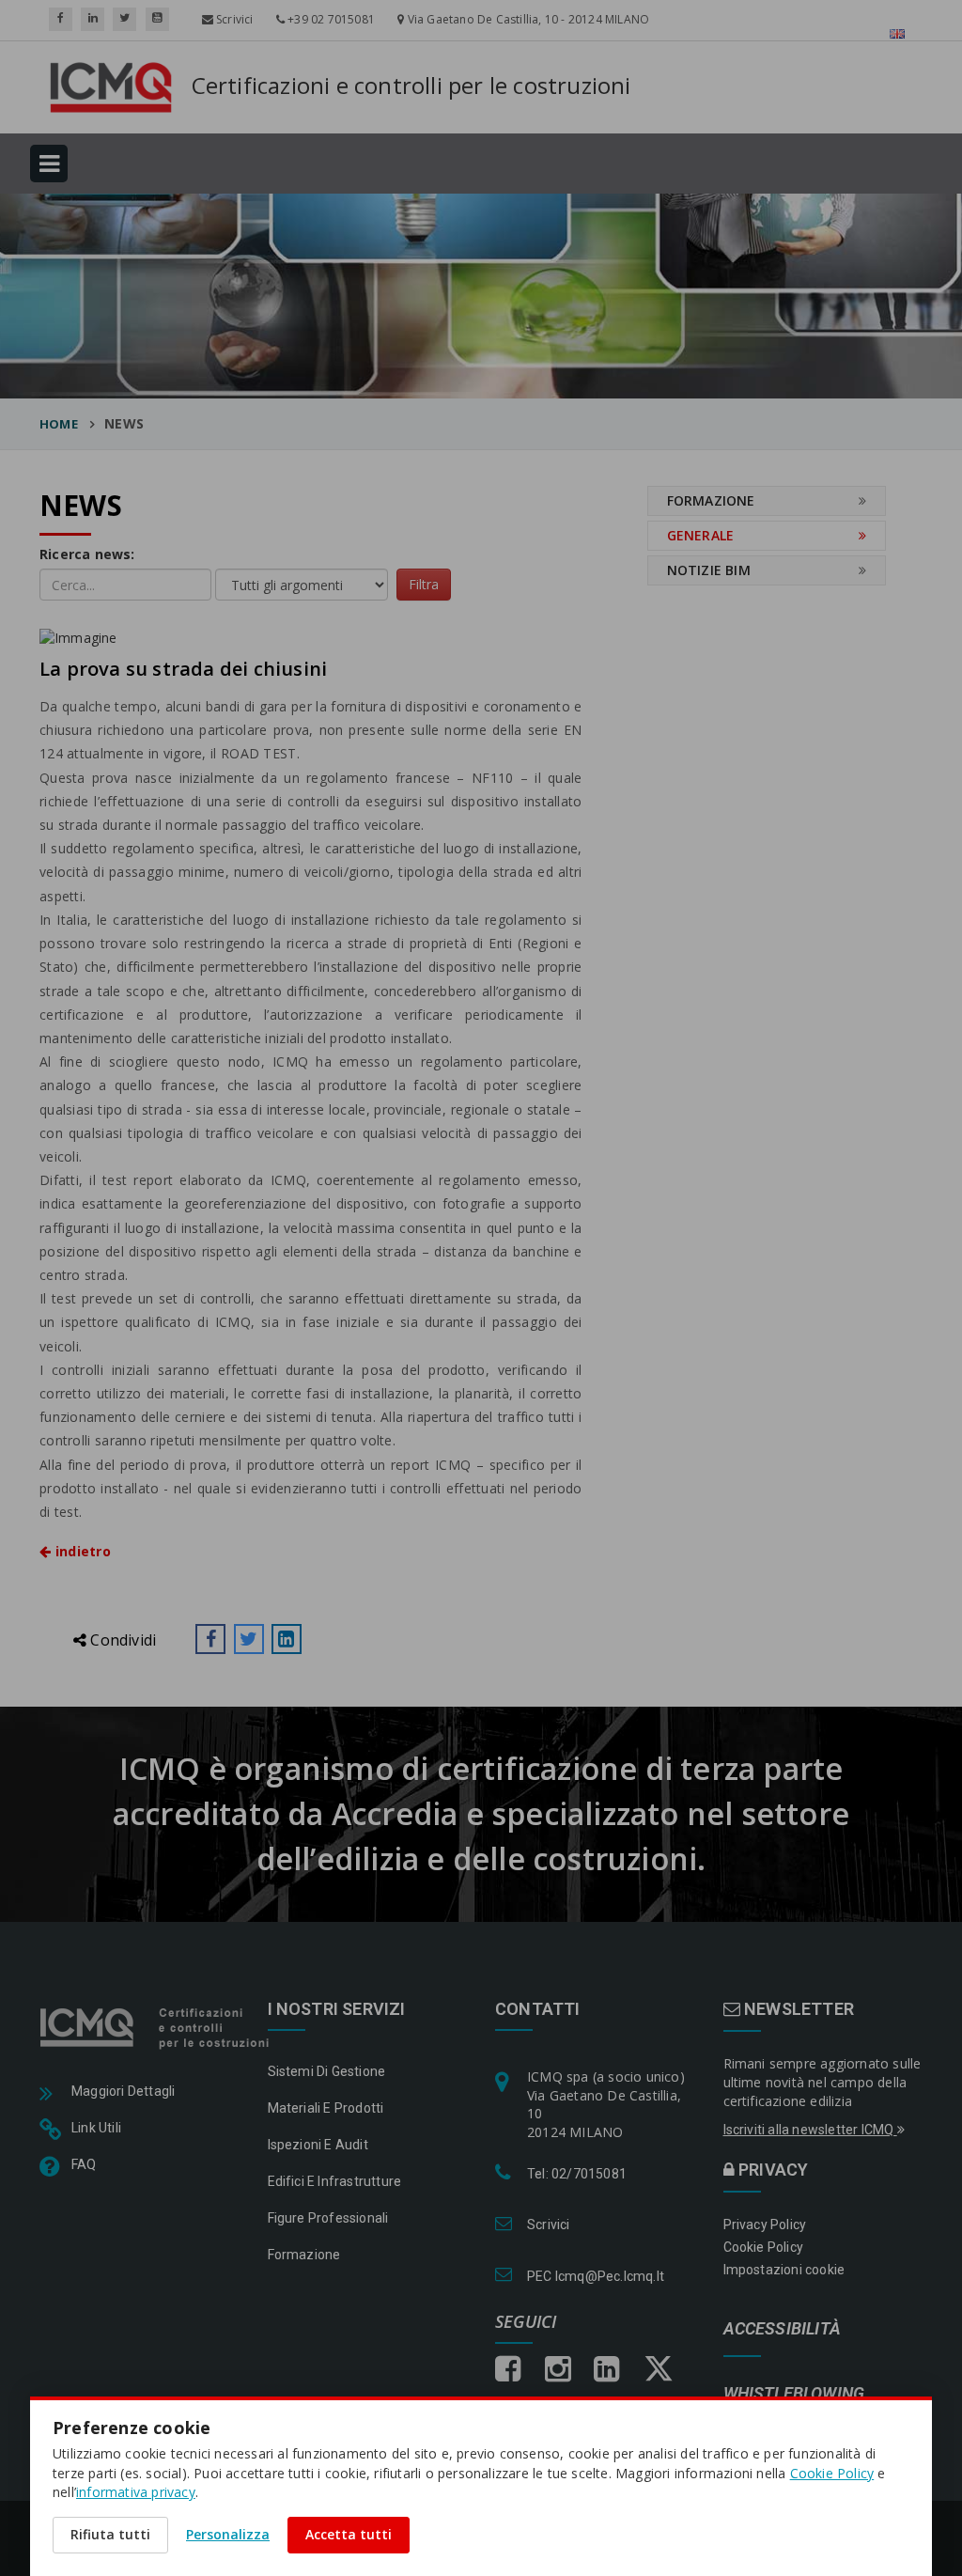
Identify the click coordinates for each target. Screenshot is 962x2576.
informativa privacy (136, 2492)
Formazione (711, 500)
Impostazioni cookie (784, 2270)
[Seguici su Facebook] (61, 19)
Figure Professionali (328, 2218)
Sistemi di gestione (327, 2071)
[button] (210, 1639)
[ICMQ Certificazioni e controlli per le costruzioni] (156, 2026)
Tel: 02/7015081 (577, 2174)
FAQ (84, 2164)
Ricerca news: (87, 554)
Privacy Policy (765, 2225)
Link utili (96, 2128)
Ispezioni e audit (318, 2145)
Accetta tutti (349, 2534)
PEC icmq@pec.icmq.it (596, 2276)
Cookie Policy (764, 2247)
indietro (81, 1551)
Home (59, 424)
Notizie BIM (709, 570)
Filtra (424, 584)
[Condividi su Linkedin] (287, 1639)
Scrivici (233, 19)
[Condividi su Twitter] (249, 1639)
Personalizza (228, 2534)
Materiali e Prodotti (326, 2108)
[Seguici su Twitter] (124, 19)
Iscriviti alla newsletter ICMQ (810, 2130)
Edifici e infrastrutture (335, 2181)
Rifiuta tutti (110, 2534)
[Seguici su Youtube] (157, 19)
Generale (701, 535)
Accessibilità (783, 2329)
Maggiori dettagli (123, 2091)
